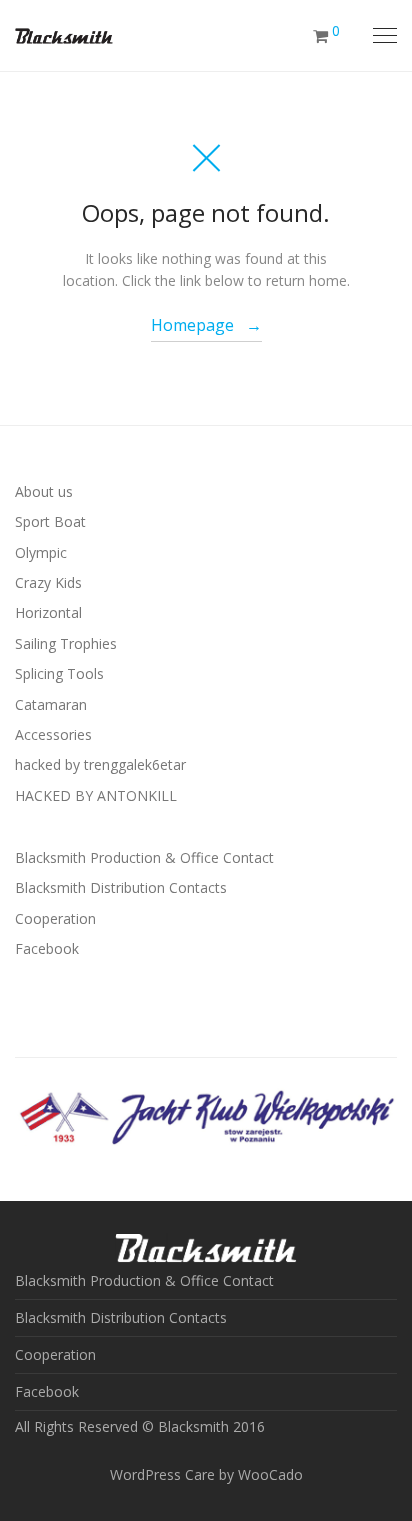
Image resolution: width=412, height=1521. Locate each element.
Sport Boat (50, 521)
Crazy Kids (48, 582)
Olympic (41, 552)
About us (44, 491)
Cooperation (55, 918)
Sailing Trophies (66, 643)
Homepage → (206, 325)
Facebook (47, 948)
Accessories (53, 734)
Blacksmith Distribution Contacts (121, 887)
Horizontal (48, 612)
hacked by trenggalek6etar (100, 764)
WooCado (270, 1474)
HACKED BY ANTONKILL (96, 795)
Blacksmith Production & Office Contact (144, 857)
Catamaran (51, 704)
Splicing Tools (59, 673)
